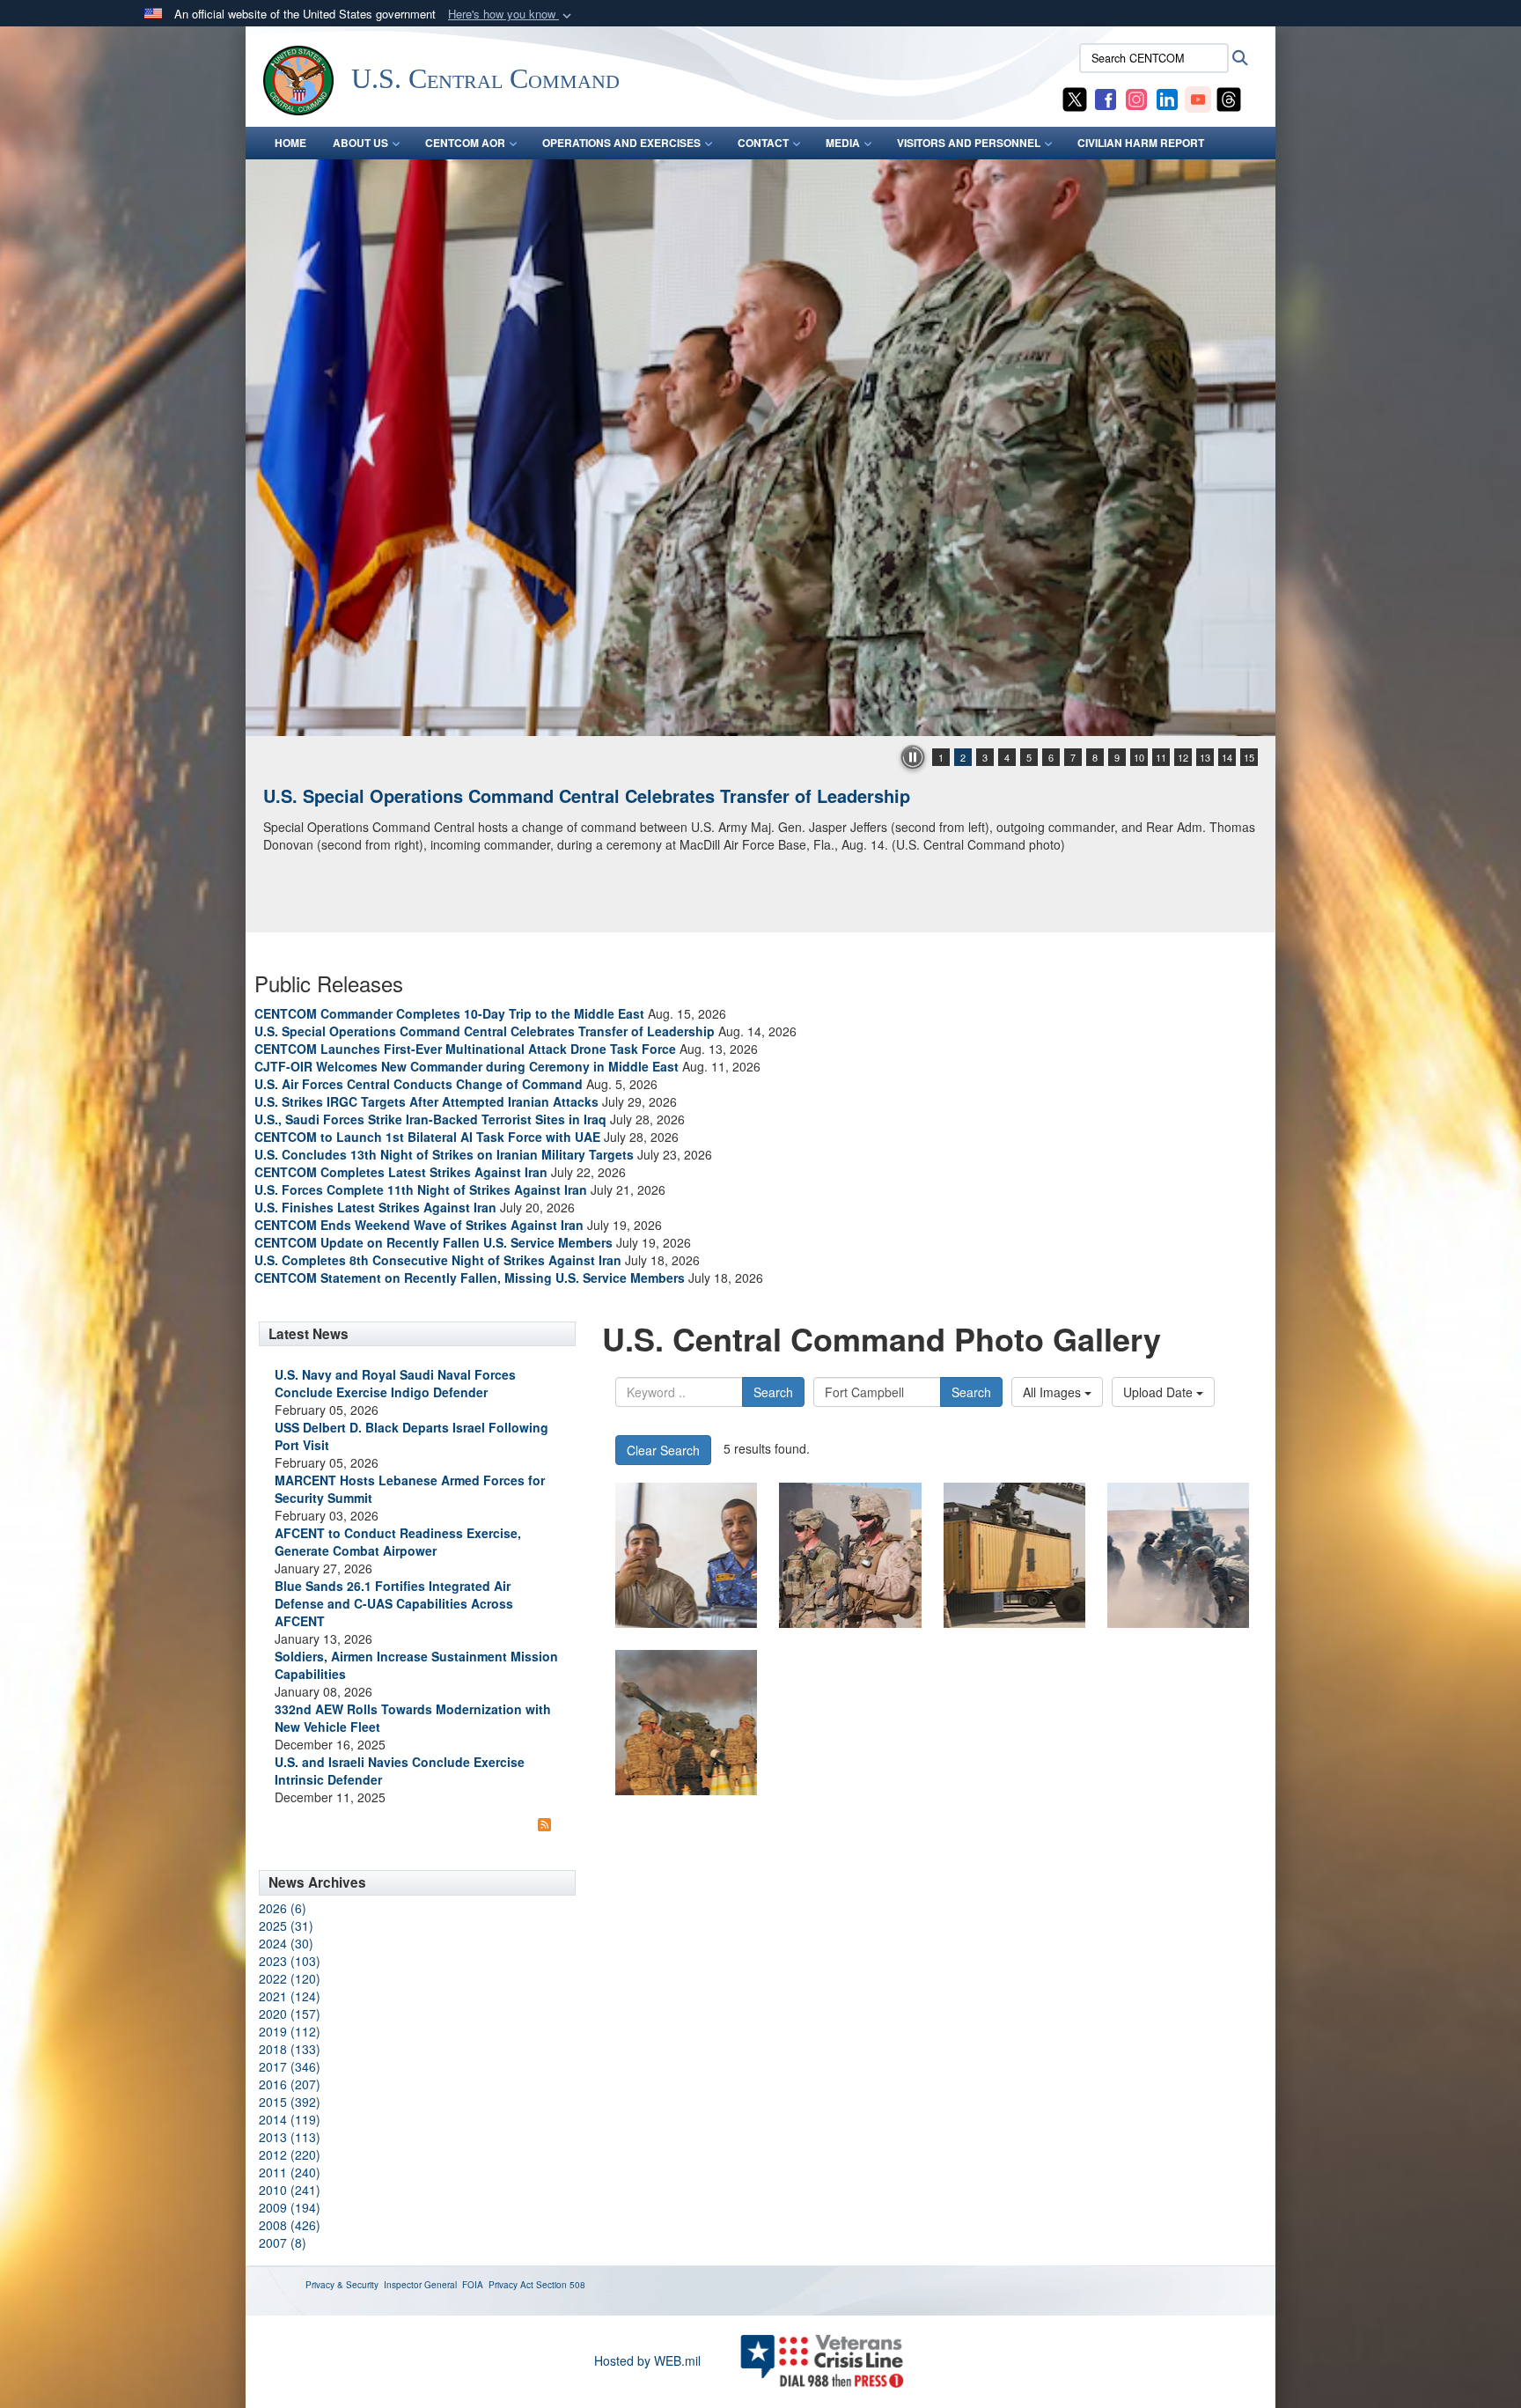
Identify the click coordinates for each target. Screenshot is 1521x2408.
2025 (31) (286, 1926)
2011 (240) (290, 2172)
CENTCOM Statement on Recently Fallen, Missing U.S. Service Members (470, 1278)
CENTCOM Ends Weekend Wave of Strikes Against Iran (419, 1225)
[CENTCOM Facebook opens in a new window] (1106, 98)
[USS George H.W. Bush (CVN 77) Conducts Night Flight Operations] (760, 448)
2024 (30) (286, 1943)
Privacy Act (511, 2285)
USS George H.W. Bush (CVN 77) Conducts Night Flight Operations (544, 795)
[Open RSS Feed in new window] (544, 1823)
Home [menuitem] (290, 143)
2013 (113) (290, 2137)
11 (1161, 757)
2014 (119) (290, 2119)
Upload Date (1160, 1392)
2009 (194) (290, 2207)
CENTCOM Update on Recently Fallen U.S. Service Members (434, 1242)
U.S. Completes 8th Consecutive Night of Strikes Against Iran (438, 1260)
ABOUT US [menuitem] (360, 143)
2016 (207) (290, 2084)
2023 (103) (290, 1961)
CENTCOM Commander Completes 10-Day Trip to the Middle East (449, 1013)
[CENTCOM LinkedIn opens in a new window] (1167, 98)
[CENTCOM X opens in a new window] (1075, 98)
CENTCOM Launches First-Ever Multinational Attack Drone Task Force (465, 1049)
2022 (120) (290, 1978)
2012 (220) (290, 2154)
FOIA (473, 2285)
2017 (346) (290, 2066)
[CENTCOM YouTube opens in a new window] (1198, 98)
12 (1183, 757)
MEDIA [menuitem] (843, 143)
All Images (1054, 1392)
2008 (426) (290, 2225)
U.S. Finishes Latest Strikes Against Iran (375, 1207)
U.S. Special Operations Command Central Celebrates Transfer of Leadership (485, 1031)
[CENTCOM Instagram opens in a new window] (1136, 98)
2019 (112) (290, 2031)
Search (773, 1392)
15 (1249, 757)
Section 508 (561, 2285)
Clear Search (663, 1450)
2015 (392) (290, 2102)
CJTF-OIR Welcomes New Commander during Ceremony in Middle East (467, 1066)
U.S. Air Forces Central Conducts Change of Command (419, 1084)
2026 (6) (283, 1908)
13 (1205, 757)
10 (1139, 757)
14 (1227, 757)
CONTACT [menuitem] (763, 143)
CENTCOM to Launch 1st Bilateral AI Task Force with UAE (427, 1137)
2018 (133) (290, 2049)
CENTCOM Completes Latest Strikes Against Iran (401, 1172)
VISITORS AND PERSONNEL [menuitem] (969, 143)
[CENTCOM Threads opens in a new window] (1229, 98)
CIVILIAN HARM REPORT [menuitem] (1141, 143)
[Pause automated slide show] (913, 757)
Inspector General (420, 2285)
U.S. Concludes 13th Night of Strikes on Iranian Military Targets (444, 1154)
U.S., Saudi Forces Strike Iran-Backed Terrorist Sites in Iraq (430, 1119)
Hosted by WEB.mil (647, 2360)
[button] (511, 15)
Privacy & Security (342, 2285)
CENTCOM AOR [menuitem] (465, 143)
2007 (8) (283, 2242)
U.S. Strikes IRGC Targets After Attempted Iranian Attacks (426, 1101)
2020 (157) (290, 2014)
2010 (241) (290, 2190)
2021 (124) (290, 1996)
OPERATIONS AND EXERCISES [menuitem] (621, 143)
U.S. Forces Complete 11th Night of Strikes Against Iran (421, 1189)
